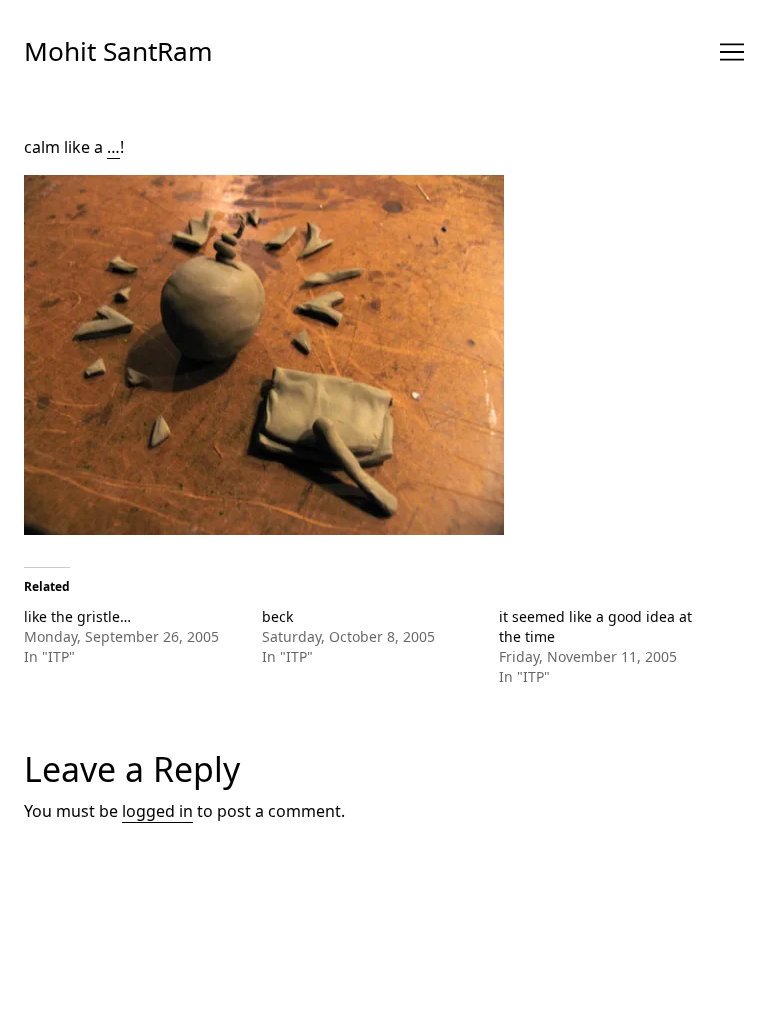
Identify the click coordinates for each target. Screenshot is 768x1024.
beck (277, 616)
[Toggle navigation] (732, 52)
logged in (157, 811)
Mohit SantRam (118, 51)
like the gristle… (77, 616)
